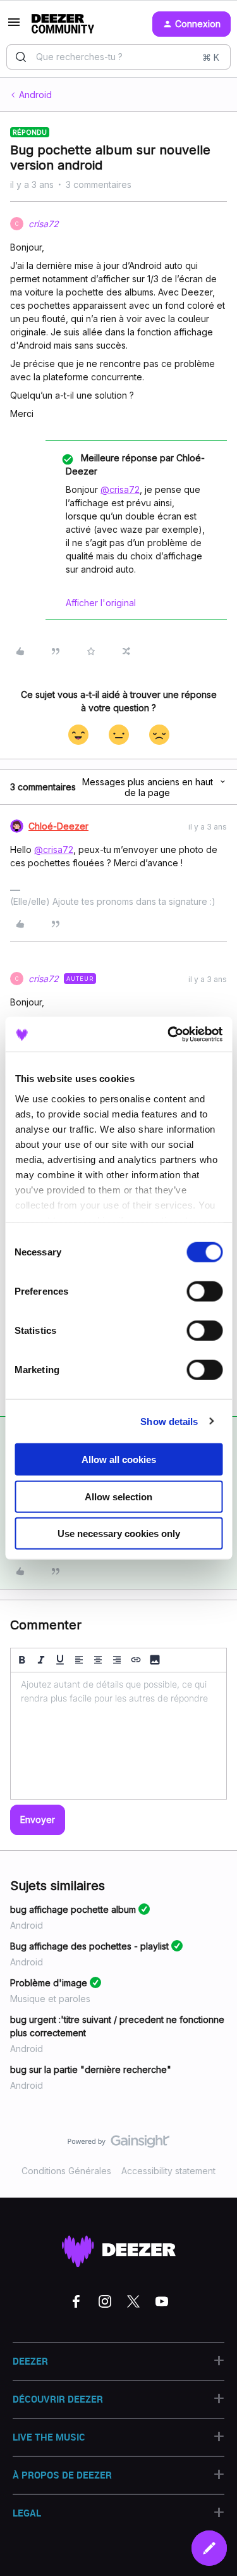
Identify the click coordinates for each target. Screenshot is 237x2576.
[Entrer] (21, 57)
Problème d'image (49, 1983)
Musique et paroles (50, 1999)
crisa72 (44, 224)
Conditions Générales (66, 2171)
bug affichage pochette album (73, 1909)
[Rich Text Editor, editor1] (118, 1736)
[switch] (204, 1291)
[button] (14, 26)
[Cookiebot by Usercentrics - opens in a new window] (169, 1034)
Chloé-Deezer (58, 826)
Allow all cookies (119, 1459)
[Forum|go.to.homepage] (63, 24)
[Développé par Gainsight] (118, 2144)
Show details (169, 1421)
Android (35, 95)
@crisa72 (120, 489)
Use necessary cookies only (119, 1534)
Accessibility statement (168, 2171)
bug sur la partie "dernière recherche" (91, 2069)
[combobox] (118, 57)
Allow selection (118, 1496)
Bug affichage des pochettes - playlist (89, 1946)
